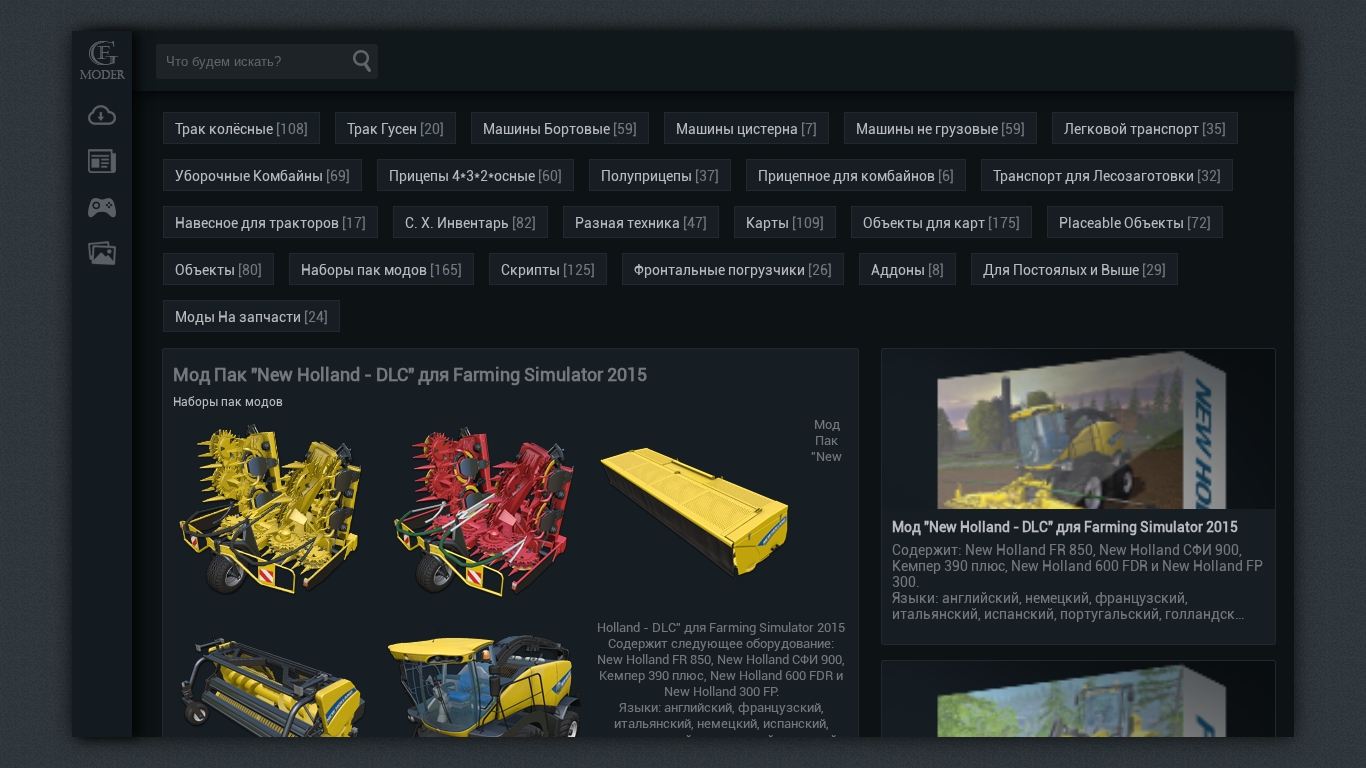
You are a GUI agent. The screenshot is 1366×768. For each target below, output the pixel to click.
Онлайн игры (102, 207)
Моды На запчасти (238, 317)
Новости (102, 161)
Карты (767, 223)
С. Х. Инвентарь (457, 223)
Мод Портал (102, 59)
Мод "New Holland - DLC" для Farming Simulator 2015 (1065, 527)
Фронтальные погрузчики (719, 270)
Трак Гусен (382, 129)
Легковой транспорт (1131, 129)
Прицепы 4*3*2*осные (462, 176)
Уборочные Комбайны (249, 176)
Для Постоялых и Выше (1061, 270)
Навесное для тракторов (257, 223)
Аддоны (898, 270)
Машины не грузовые (927, 129)
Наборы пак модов (364, 270)
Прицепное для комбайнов (846, 176)
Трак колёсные (224, 129)
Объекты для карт (924, 223)
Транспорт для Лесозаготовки (1093, 176)
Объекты (205, 270)
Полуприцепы (646, 176)
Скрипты (530, 270)
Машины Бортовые (546, 129)
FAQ (102, 253)
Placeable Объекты (1121, 223)
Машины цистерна (737, 129)
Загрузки (102, 115)
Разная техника (627, 223)
